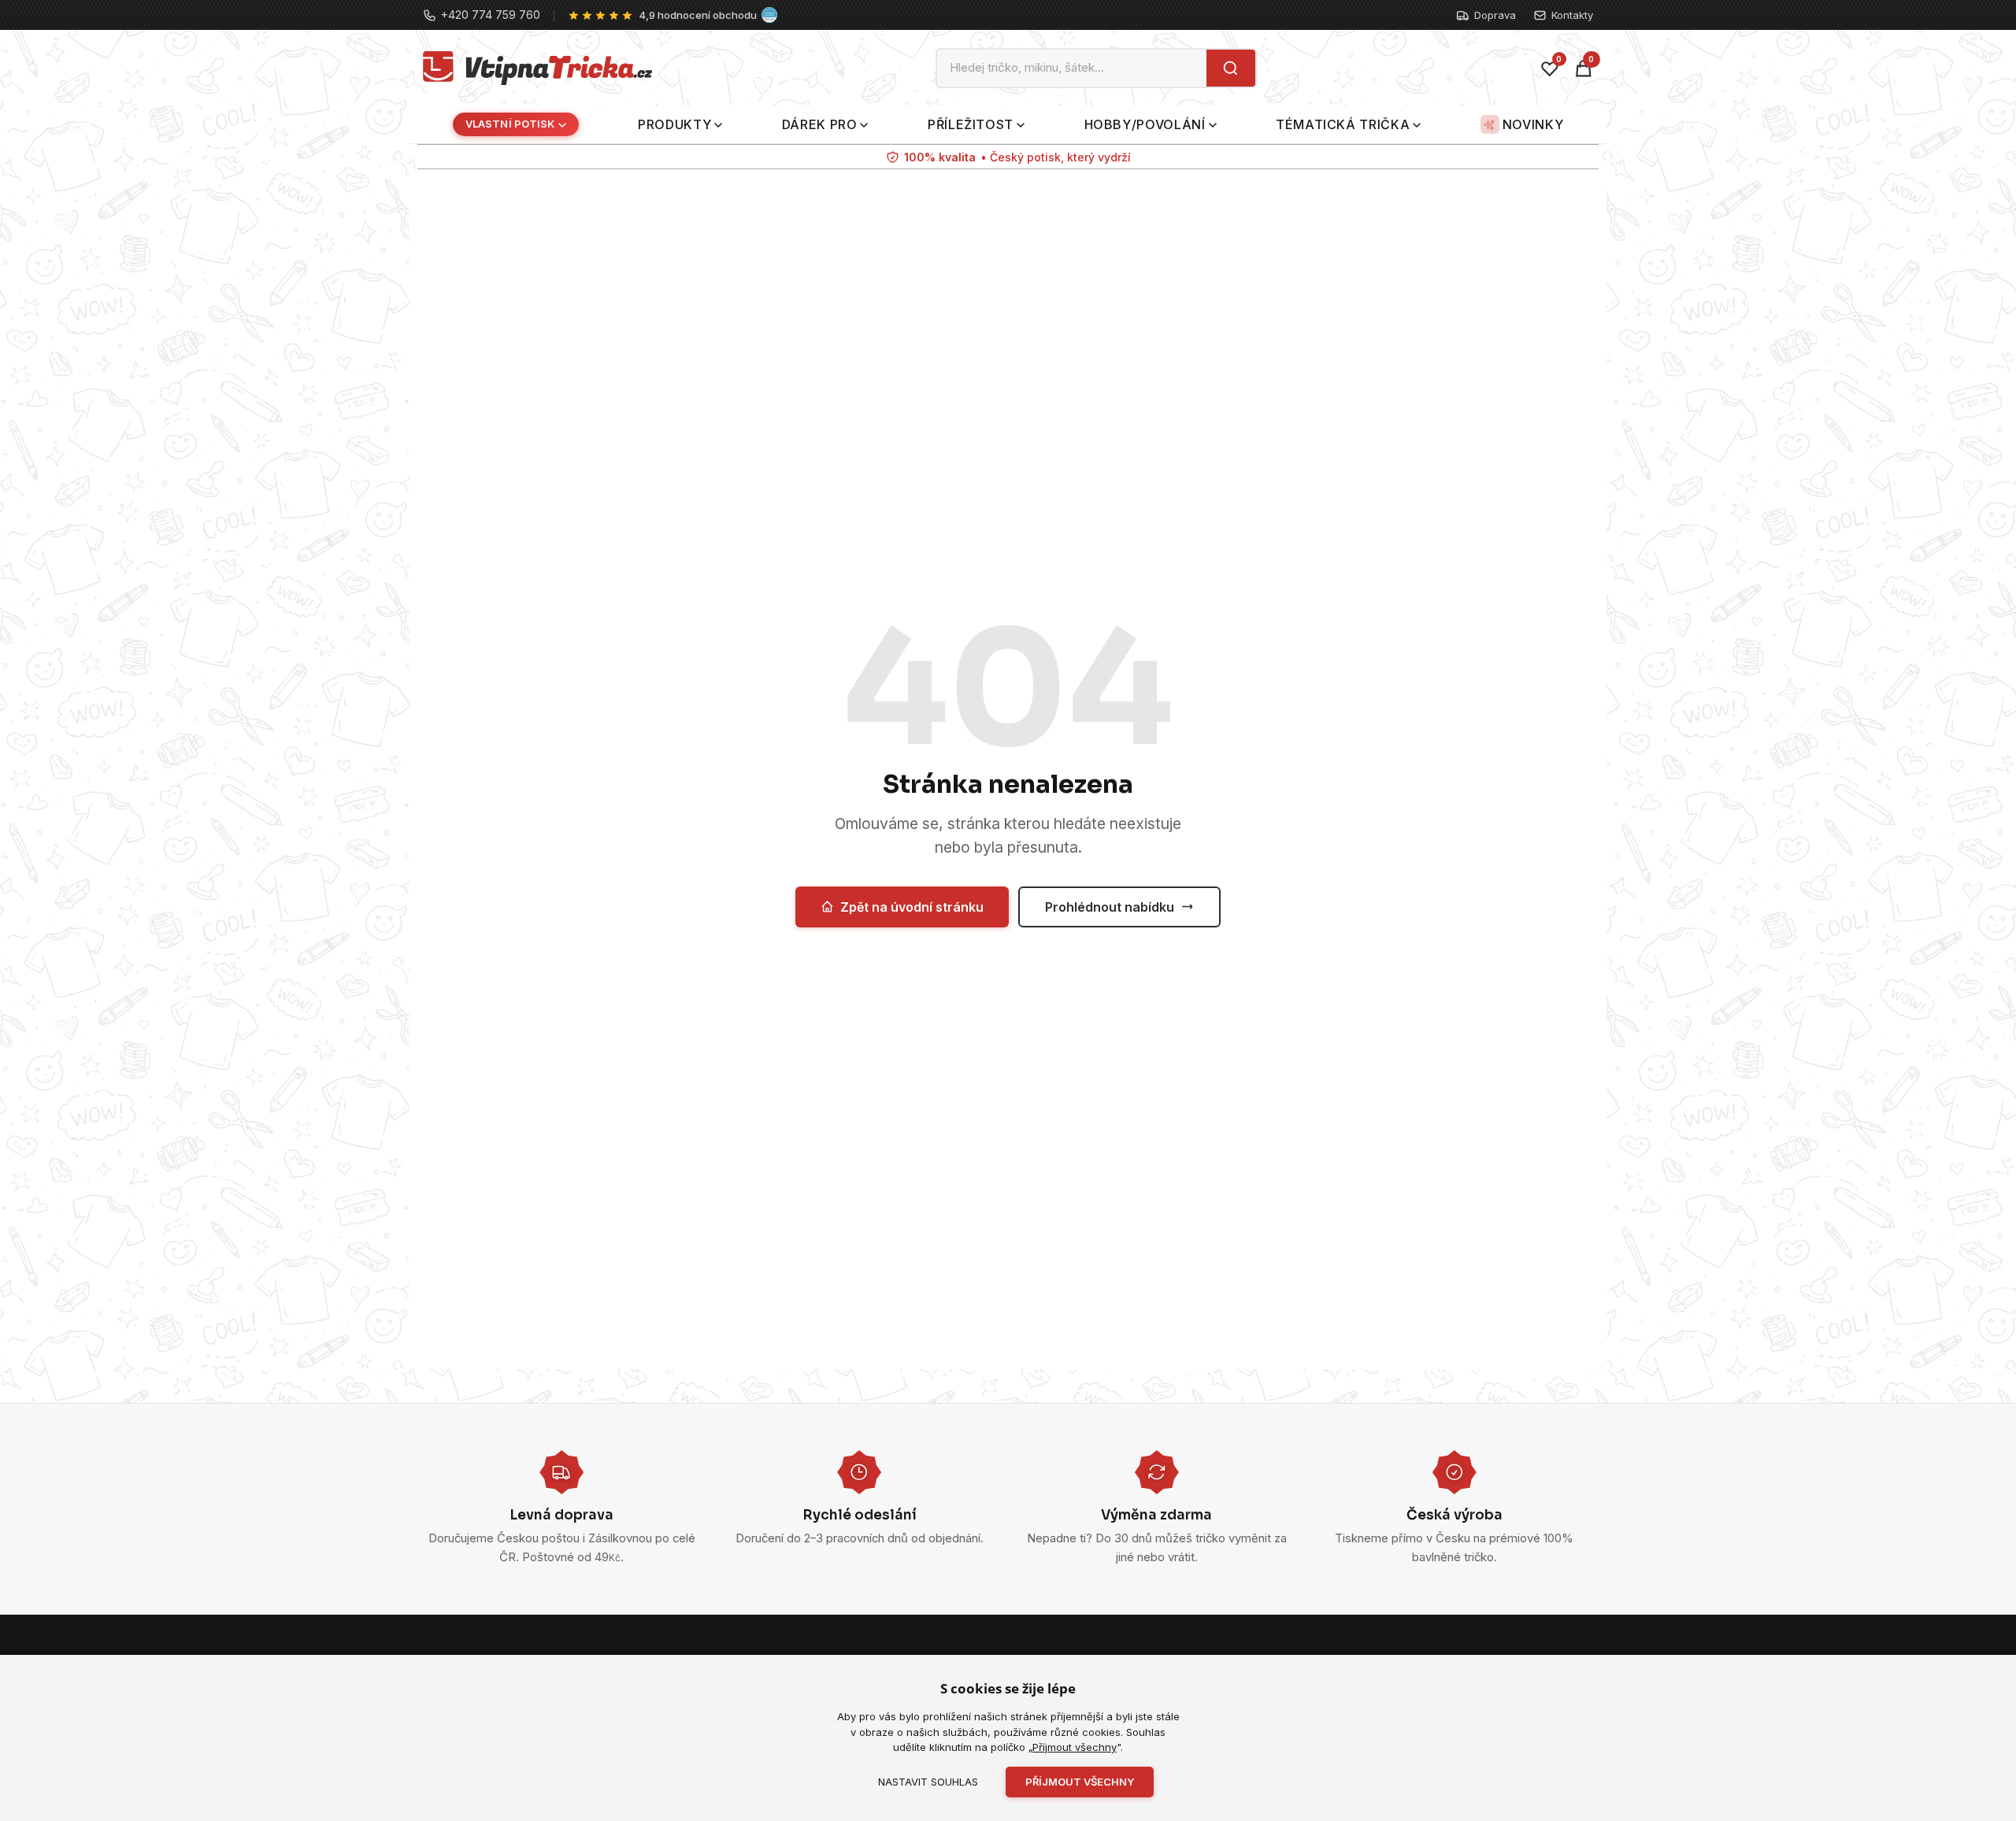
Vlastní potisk (510, 124)
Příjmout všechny (1075, 1747)
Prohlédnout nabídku (1110, 907)
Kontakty (1572, 15)
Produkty (674, 124)
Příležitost (971, 124)
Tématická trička (1343, 124)
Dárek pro (820, 124)
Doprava (1495, 15)
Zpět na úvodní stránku (912, 907)
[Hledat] (1230, 68)
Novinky (1533, 124)
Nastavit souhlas (928, 1782)
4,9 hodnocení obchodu (698, 15)
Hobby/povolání (1145, 124)
